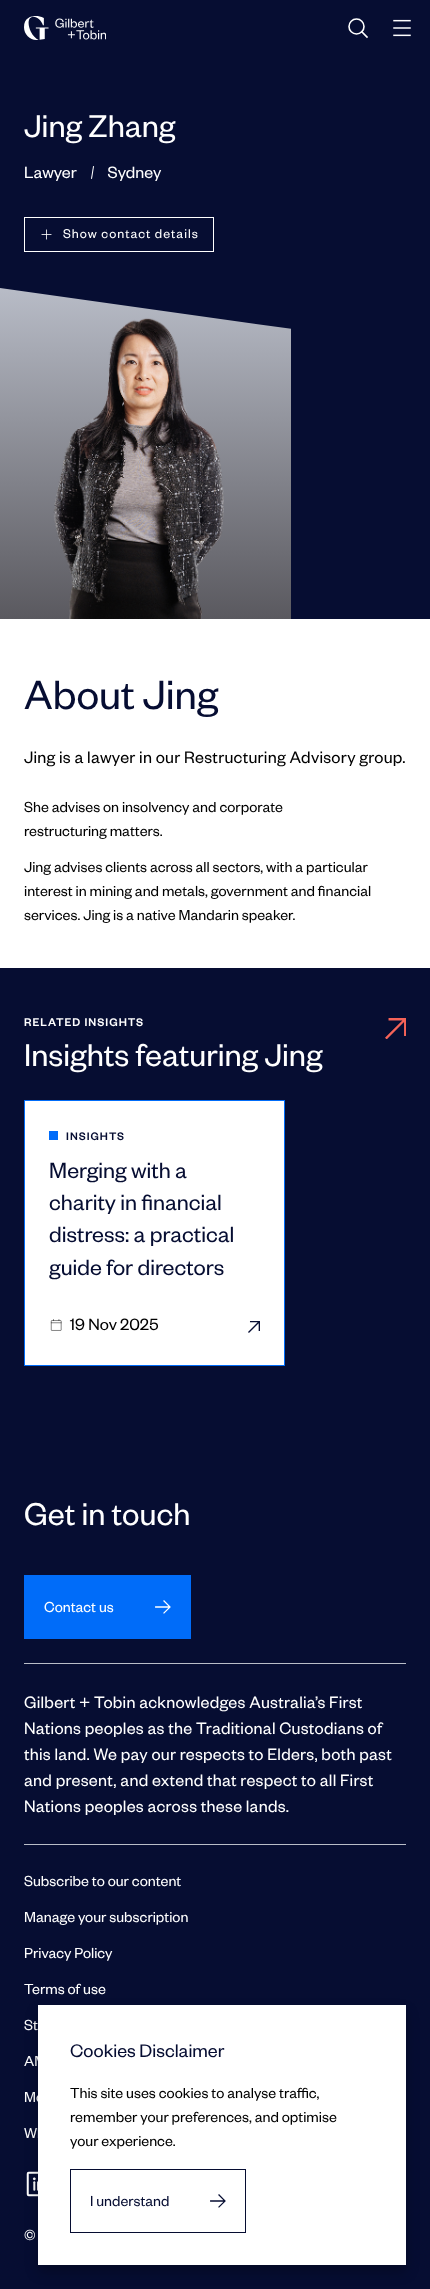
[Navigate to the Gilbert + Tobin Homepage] (65, 28)
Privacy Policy (68, 1952)
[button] (119, 234)
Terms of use (65, 1988)
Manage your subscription (106, 1916)
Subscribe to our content (102, 1880)
